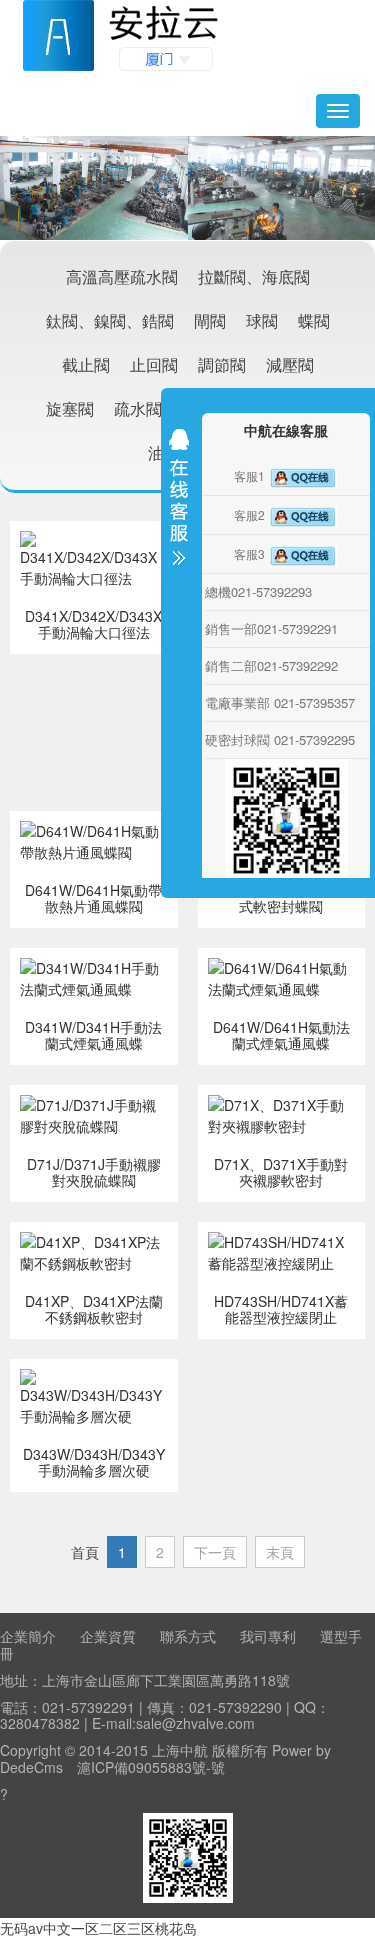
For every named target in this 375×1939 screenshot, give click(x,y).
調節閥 (222, 364)
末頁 (280, 1552)
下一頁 (215, 1552)
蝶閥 (314, 320)
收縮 (179, 502)
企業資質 (108, 1636)
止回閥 (154, 364)
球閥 (262, 320)
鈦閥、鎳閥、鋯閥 (110, 320)
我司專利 (268, 1636)
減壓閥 (290, 364)
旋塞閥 (70, 408)
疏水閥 (138, 408)
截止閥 (86, 364)
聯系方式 (188, 1636)
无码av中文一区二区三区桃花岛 (98, 1928)
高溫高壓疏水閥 (122, 276)
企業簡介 (28, 1636)
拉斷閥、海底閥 (254, 276)
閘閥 (210, 320)
